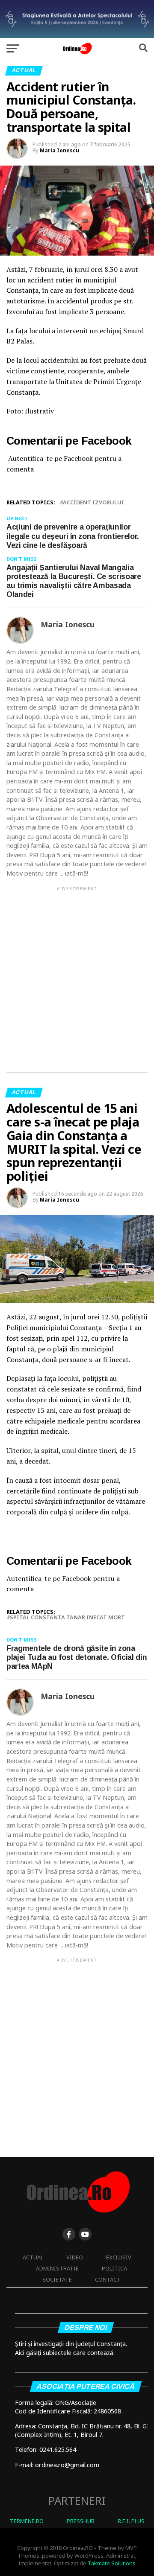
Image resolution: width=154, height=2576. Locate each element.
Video (75, 2257)
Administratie (57, 2268)
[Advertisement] (77, 972)
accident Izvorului (93, 502)
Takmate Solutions (112, 2563)
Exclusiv (119, 2257)
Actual (33, 2257)
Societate (57, 2279)
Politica (114, 2268)
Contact (108, 2279)
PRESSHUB (81, 2521)
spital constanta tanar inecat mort (67, 1617)
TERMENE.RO (27, 2521)
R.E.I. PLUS (131, 2521)
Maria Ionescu (59, 150)
